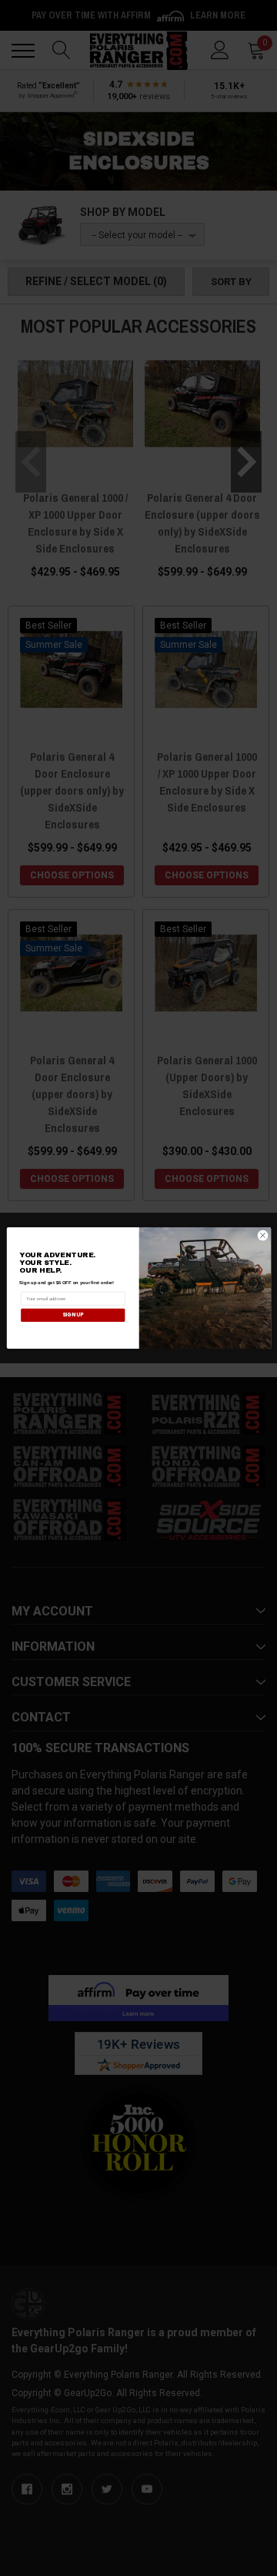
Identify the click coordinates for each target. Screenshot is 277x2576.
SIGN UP (73, 1315)
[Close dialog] (263, 1235)
